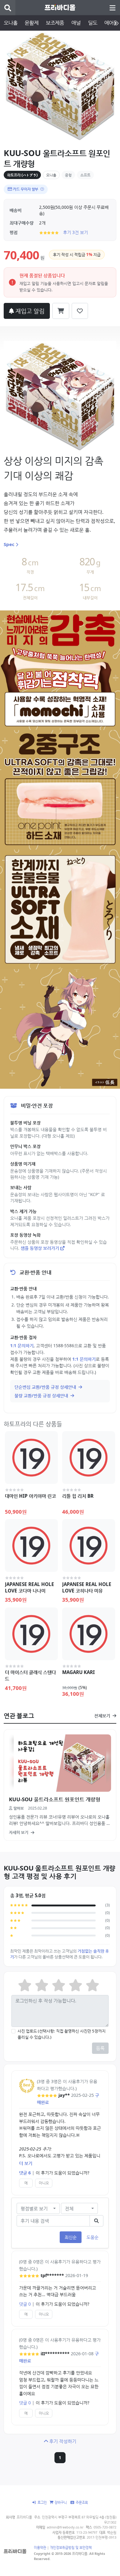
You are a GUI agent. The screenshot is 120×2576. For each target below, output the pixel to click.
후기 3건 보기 (76, 232)
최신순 (71, 2237)
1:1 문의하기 (22, 1345)
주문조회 (82, 2502)
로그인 (42, 2502)
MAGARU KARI (78, 1672)
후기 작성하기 (63, 2441)
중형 (68, 175)
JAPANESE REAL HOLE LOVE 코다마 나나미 (30, 1587)
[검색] (8, 8)
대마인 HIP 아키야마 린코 (30, 1496)
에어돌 (111, 23)
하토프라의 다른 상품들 (33, 1424)
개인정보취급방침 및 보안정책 (71, 2547)
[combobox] (38, 2209)
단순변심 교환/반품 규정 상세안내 (46, 1387)
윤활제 (31, 23)
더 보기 (26, 2163)
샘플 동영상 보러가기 (40, 1248)
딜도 (93, 23)
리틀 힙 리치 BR (78, 1496)
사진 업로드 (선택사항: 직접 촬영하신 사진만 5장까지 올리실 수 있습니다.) (62, 2034)
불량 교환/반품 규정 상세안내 (42, 1395)
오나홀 (10, 23)
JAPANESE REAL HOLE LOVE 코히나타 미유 (87, 1587)
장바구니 (61, 2502)
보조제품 (55, 23)
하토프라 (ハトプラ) (22, 175)
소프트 (85, 175)
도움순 (92, 2237)
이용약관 (40, 2547)
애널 (76, 23)
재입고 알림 (29, 311)
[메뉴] (112, 8)
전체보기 (103, 1716)
